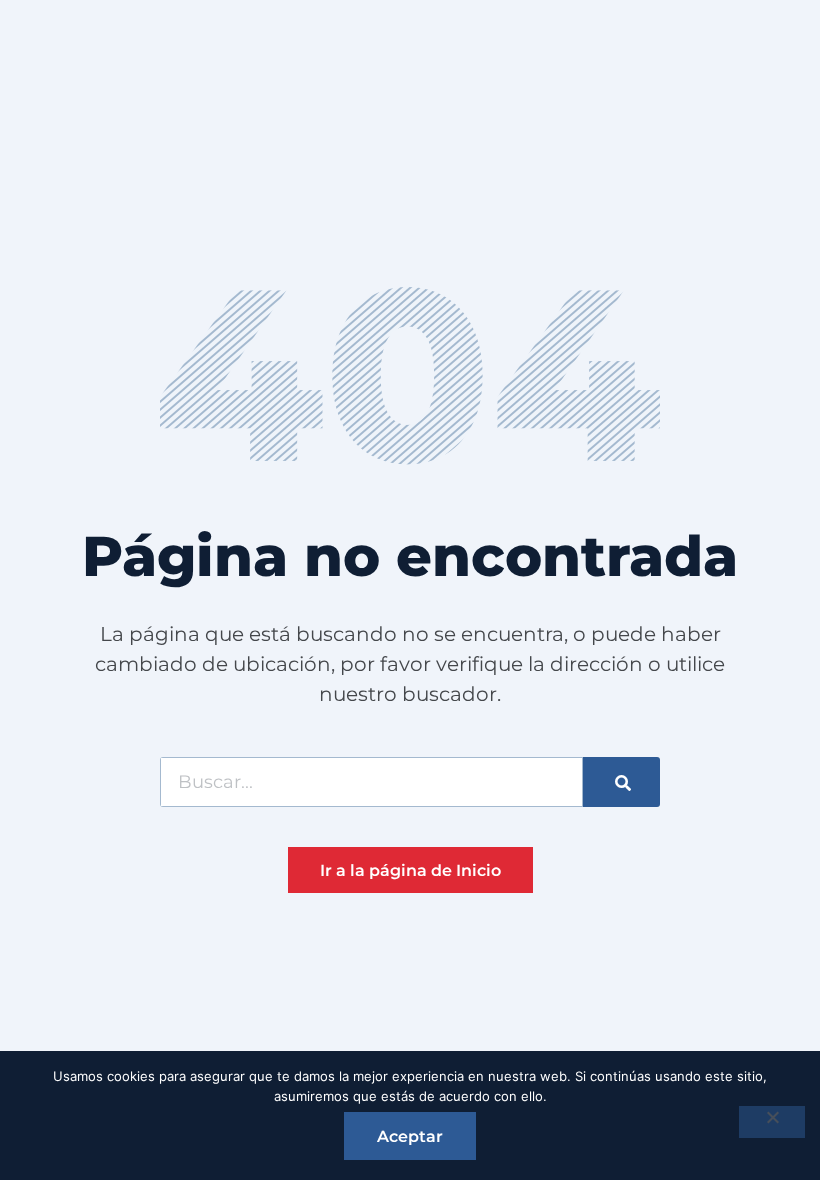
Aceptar (410, 1136)
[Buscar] (621, 782)
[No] (772, 1122)
